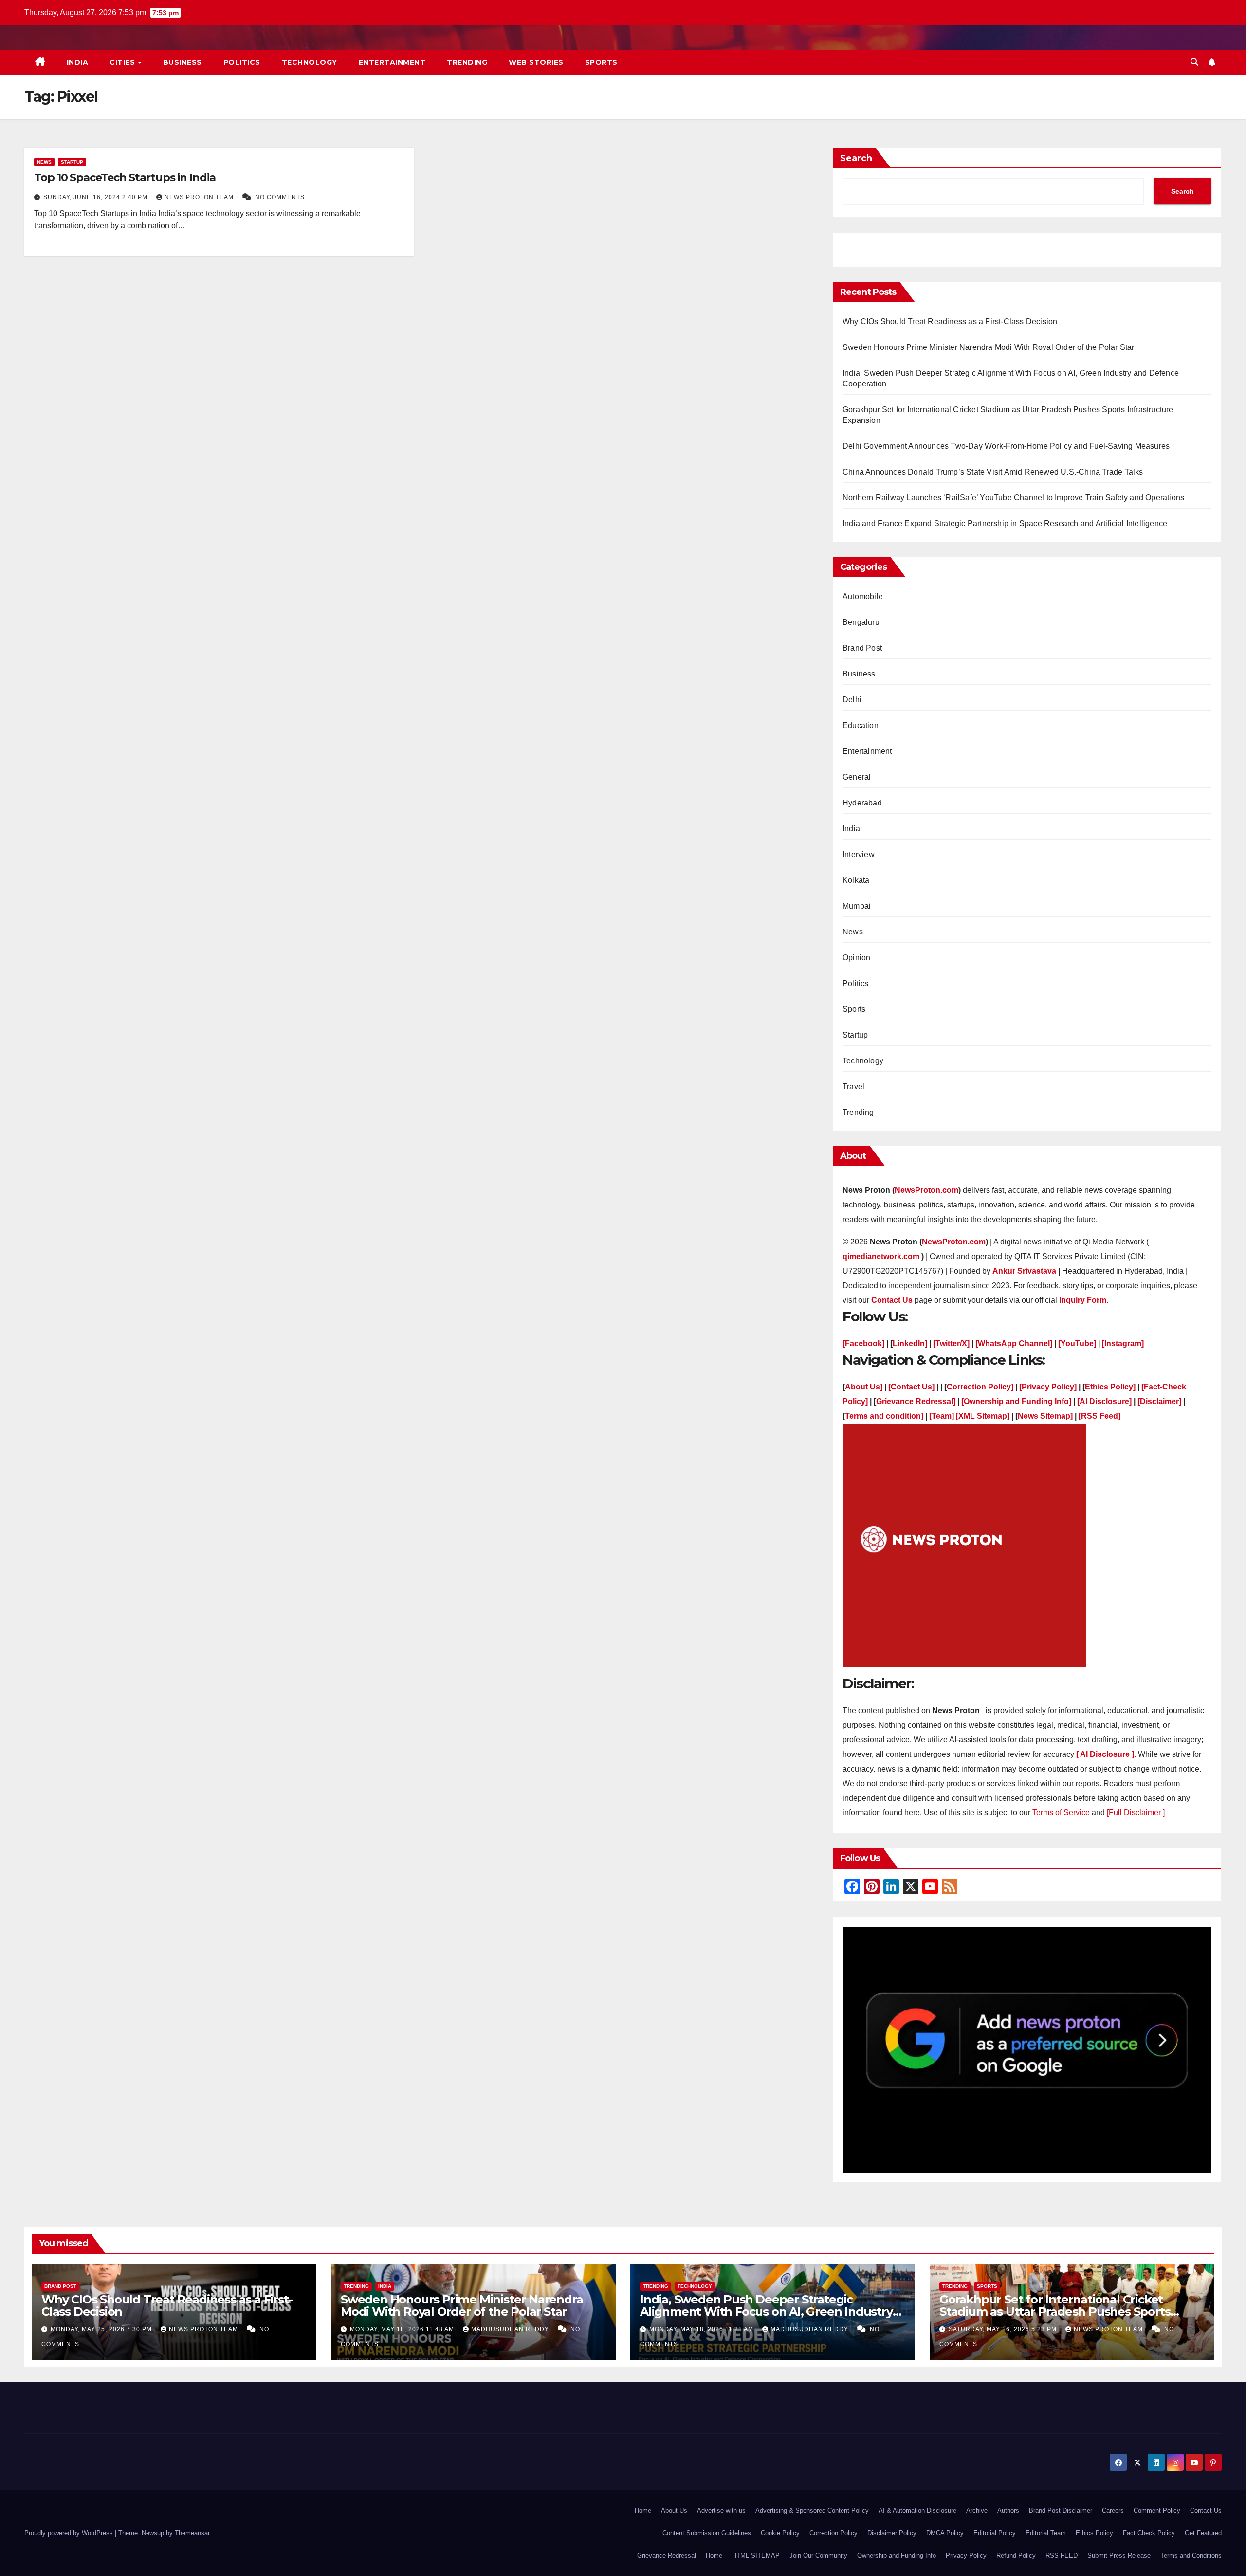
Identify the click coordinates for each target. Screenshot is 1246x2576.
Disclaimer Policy (892, 2533)
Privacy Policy (966, 2555)
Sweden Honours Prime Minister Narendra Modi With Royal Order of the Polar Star (989, 347)
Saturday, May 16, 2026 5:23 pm (1004, 2329)
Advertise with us (721, 2511)
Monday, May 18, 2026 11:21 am (702, 2329)
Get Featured (1203, 2533)
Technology (310, 62)
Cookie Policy (780, 2533)
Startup (72, 162)
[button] (1194, 62)
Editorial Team (1046, 2533)
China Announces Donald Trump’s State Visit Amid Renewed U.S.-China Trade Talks (993, 472)
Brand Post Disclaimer (1061, 2511)
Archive (977, 2511)
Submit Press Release (1119, 2555)
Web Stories (536, 62)
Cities (123, 62)
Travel (853, 1087)
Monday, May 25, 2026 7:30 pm (102, 2329)
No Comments (280, 197)
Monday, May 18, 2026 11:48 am (403, 2329)
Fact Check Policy (1149, 2533)
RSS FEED (1062, 2555)
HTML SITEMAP (756, 2555)
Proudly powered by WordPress (70, 2533)
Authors (1008, 2511)
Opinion (856, 958)
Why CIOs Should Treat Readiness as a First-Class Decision (951, 321)
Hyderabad (862, 803)
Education (861, 725)
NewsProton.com (926, 1190)
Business (183, 62)
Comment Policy (1157, 2511)
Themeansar (192, 2533)
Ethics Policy (1094, 2533)
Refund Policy (1016, 2555)
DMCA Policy (945, 2533)
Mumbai (857, 906)
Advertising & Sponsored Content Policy (812, 2511)
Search (856, 158)
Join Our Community (818, 2555)
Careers (1113, 2511)
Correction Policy (834, 2533)
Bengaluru (861, 622)
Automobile (863, 596)
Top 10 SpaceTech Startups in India (125, 177)
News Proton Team (200, 197)
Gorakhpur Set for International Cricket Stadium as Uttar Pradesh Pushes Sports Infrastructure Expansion (1055, 2311)
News (44, 162)
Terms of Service (1062, 1813)
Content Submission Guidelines (707, 2533)
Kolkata (856, 880)
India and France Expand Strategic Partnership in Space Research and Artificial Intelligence (1005, 523)
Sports (601, 62)
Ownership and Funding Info (897, 2555)
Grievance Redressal (667, 2555)
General (857, 777)
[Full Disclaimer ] (1136, 1813)
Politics (242, 62)
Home (643, 2511)
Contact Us (1206, 2511)
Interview (859, 854)
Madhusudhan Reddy (511, 2329)
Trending (467, 62)
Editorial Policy (995, 2533)
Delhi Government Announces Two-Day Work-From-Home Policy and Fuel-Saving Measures (1006, 446)
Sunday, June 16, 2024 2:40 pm (96, 197)
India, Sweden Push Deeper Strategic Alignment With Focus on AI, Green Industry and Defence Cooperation (766, 2311)
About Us (674, 2511)
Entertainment (392, 62)
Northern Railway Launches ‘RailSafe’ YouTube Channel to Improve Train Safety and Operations (1013, 498)
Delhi (852, 700)
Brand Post (862, 648)
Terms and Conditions (1191, 2555)
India (78, 62)
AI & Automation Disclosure (917, 2511)
